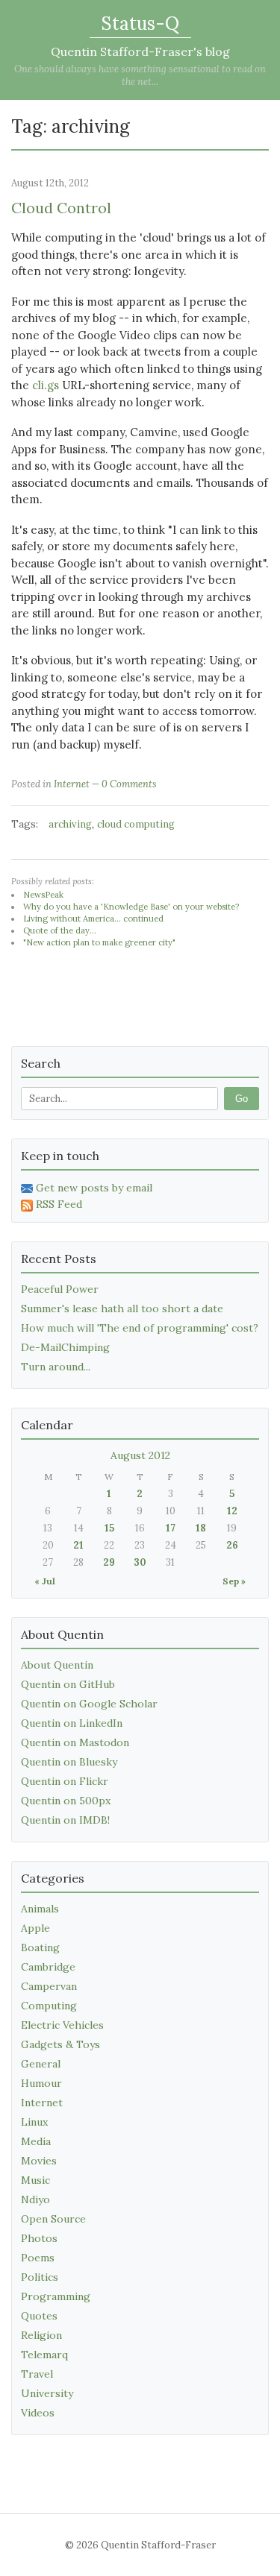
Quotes (39, 2316)
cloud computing (136, 824)
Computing (49, 2006)
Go (242, 1099)
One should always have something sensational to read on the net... (140, 75)
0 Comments (129, 784)
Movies (39, 2161)
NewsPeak (43, 895)
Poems (38, 2258)
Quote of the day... (60, 930)
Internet (72, 784)
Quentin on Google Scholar (89, 1704)
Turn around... (56, 1367)
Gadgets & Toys (60, 2044)
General (41, 2064)
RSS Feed (59, 1204)
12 (232, 1511)
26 (232, 1545)
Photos (39, 2238)
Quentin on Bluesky (69, 1762)
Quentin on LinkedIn (72, 1723)
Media (36, 2141)
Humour (41, 2083)
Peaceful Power (60, 1289)
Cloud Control (61, 208)
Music (35, 2180)
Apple (35, 1928)
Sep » (234, 1581)
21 (78, 1545)
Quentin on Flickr (65, 1781)
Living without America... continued (93, 919)
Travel (37, 2374)
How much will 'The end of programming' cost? (140, 1328)
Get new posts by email (94, 1188)
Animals (40, 1909)
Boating (40, 1947)
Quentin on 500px (66, 1801)
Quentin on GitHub (68, 1684)
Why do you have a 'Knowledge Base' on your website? (131, 907)
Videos (38, 2413)
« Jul (45, 1581)
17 (171, 1528)
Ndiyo (35, 2199)
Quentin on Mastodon (75, 1742)
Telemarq (44, 2355)
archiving (70, 824)
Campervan (49, 1986)
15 (109, 1528)
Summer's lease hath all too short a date (122, 1309)
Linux (34, 2122)
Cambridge (48, 1967)
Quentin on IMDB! (65, 1820)
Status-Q (140, 23)
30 (140, 1562)
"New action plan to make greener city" (99, 942)
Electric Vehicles (62, 2025)
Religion (41, 2335)
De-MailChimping (65, 1347)
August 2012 (140, 1455)
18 (201, 1528)
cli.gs (46, 385)
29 (109, 1562)
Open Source (53, 2219)
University (47, 2393)
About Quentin (57, 1665)
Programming (56, 2296)
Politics (40, 2277)
